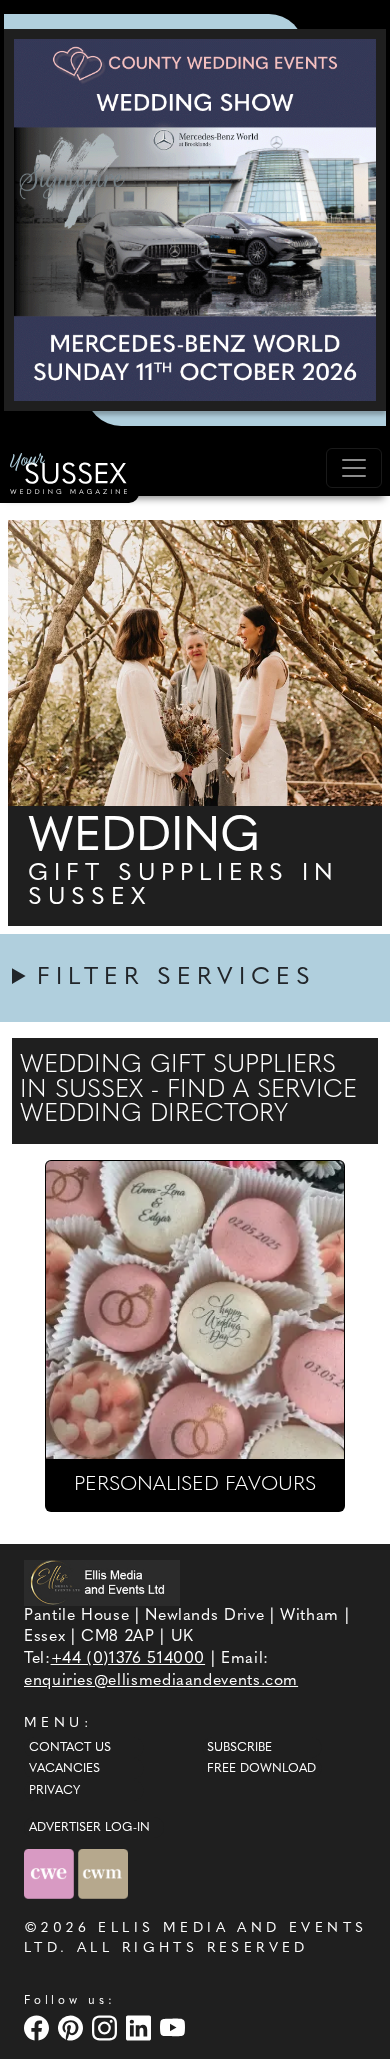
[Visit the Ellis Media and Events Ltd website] (102, 1582)
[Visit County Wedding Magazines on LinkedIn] (141, 2027)
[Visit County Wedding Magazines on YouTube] (175, 2027)
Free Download (261, 1769)
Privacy (54, 1791)
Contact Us (70, 1748)
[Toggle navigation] (354, 468)
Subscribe (239, 1748)
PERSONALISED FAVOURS (195, 1485)
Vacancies (64, 1769)
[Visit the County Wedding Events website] (51, 1873)
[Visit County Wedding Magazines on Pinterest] (73, 2027)
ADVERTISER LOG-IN (89, 1828)
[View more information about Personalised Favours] (195, 1310)
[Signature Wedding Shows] (195, 220)
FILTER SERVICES (176, 978)
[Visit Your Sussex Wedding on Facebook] (39, 2027)
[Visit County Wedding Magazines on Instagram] (107, 2027)
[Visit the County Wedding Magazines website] (103, 1873)
